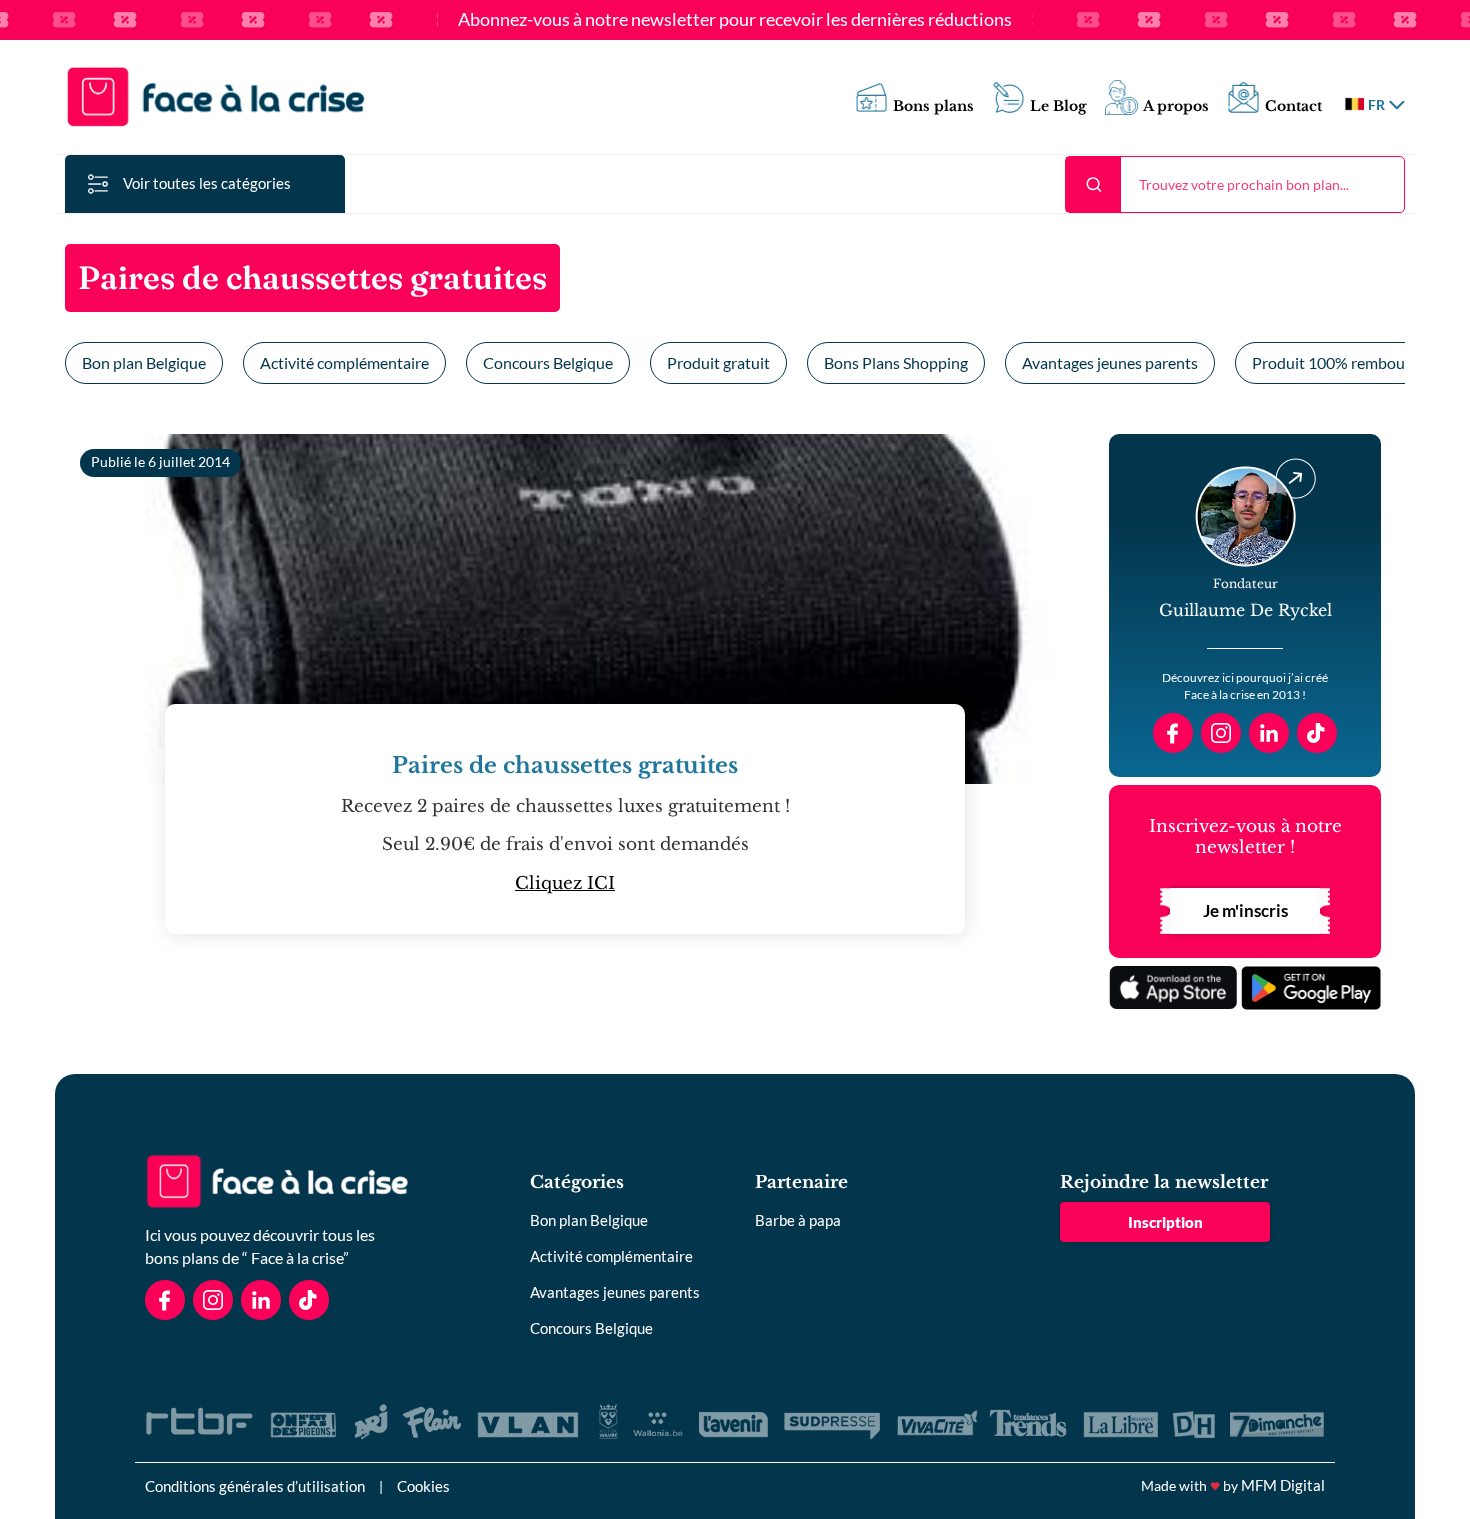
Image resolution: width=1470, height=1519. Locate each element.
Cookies (423, 1486)
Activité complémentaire (344, 362)
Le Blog (1058, 106)
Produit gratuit (718, 362)
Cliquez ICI (565, 883)
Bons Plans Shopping (896, 362)
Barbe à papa (798, 1220)
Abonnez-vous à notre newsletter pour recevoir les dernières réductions (735, 20)
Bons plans (933, 106)
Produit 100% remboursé (1339, 362)
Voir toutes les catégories (207, 183)
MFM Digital (1283, 1485)
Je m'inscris (1245, 910)
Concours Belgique (548, 362)
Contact (1293, 106)
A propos (1176, 106)
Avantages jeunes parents (1110, 362)
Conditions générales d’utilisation (255, 1486)
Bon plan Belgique (144, 362)
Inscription (1165, 1222)
